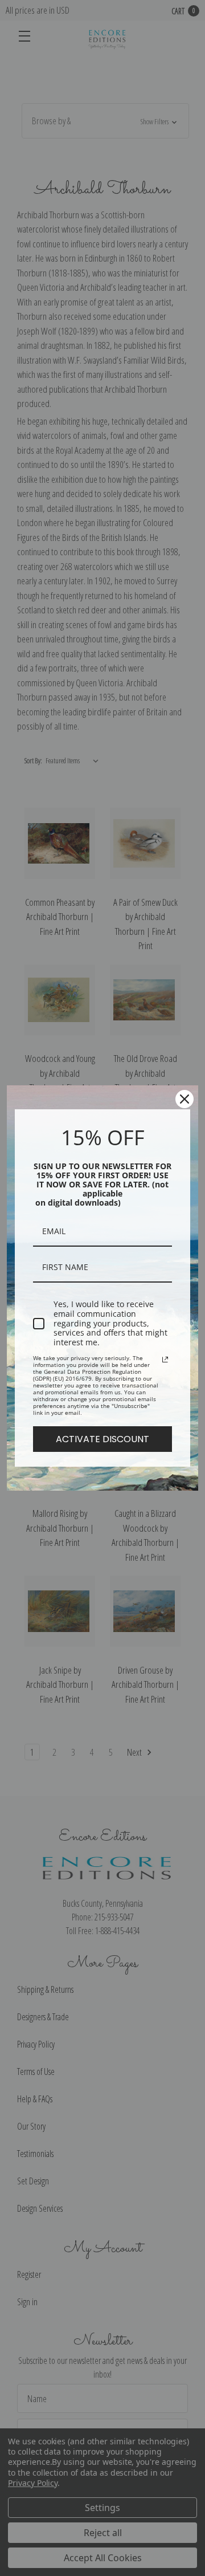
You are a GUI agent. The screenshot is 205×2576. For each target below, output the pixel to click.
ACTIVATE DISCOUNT (102, 1439)
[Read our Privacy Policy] (165, 1360)
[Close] (184, 1099)
